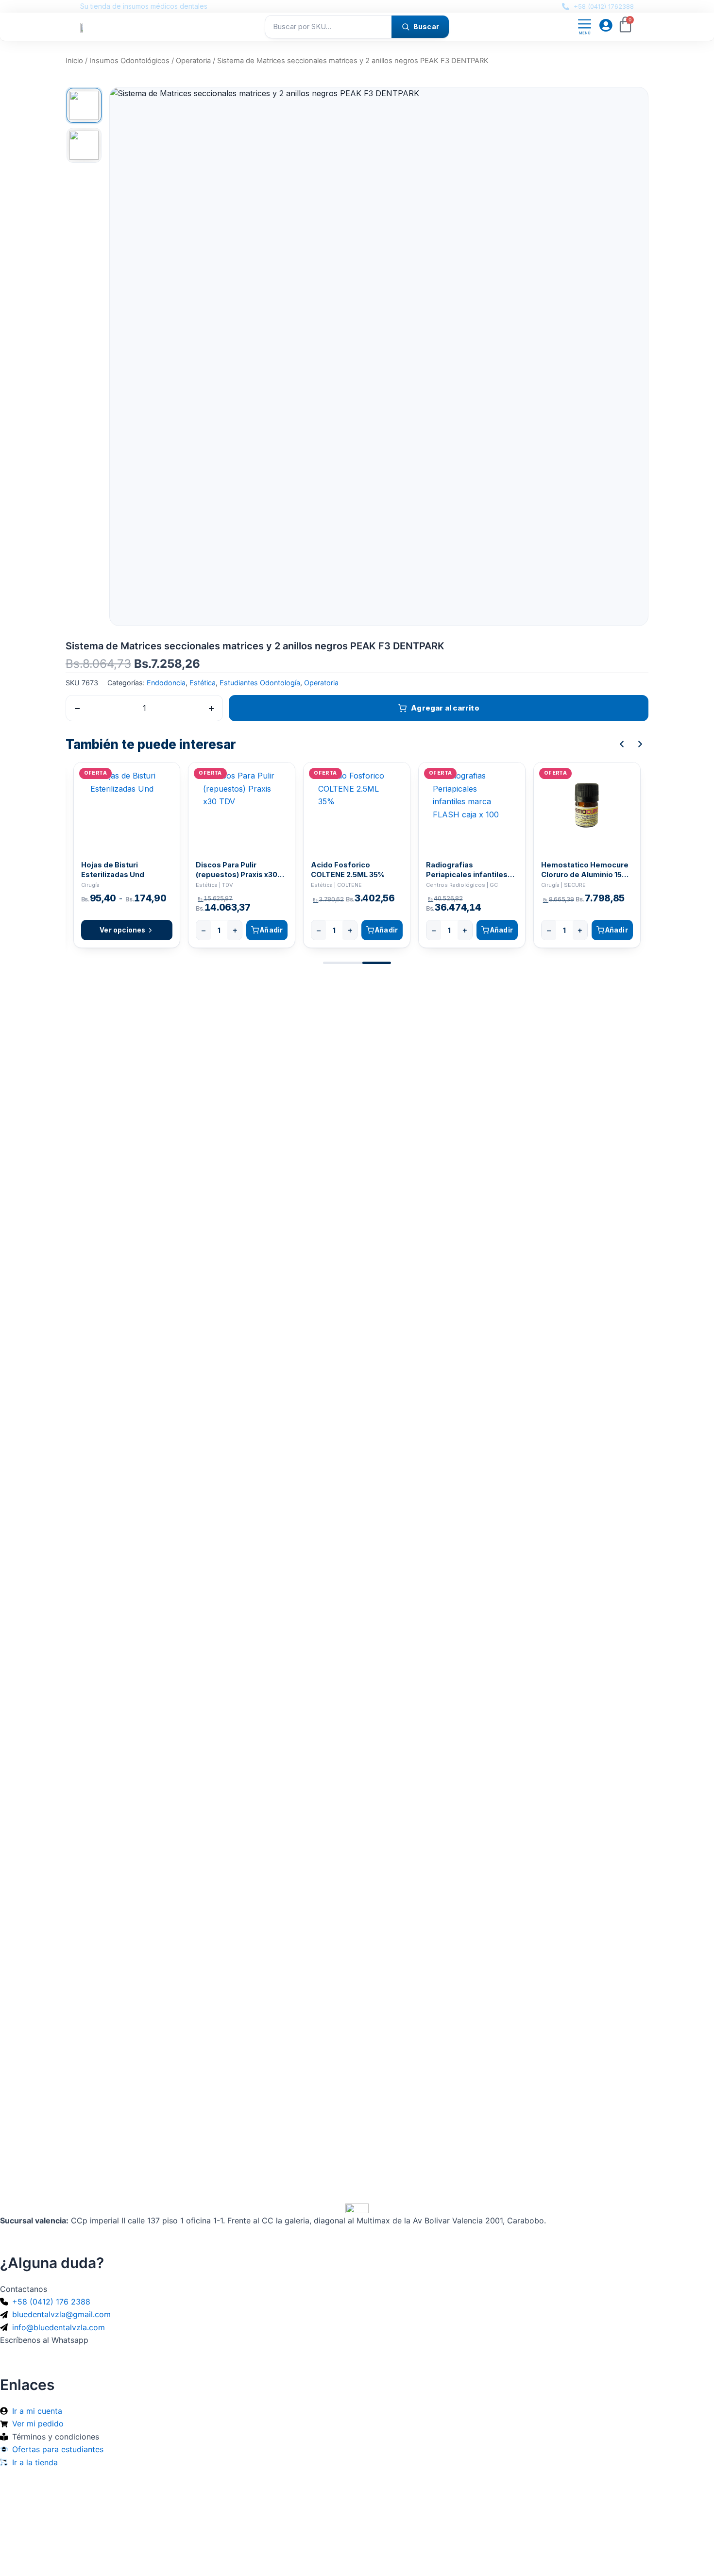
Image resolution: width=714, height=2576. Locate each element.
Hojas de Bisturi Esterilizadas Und (113, 869)
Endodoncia (166, 683)
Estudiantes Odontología (260, 683)
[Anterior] (622, 744)
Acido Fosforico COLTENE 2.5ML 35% (348, 869)
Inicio (74, 61)
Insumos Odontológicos (129, 61)
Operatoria (193, 61)
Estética (203, 683)
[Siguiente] (640, 744)
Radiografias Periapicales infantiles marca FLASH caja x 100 (468, 870)
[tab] (84, 105)
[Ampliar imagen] (631, 104)
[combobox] (328, 27)
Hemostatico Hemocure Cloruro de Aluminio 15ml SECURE (586, 870)
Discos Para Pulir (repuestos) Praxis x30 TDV (237, 870)
